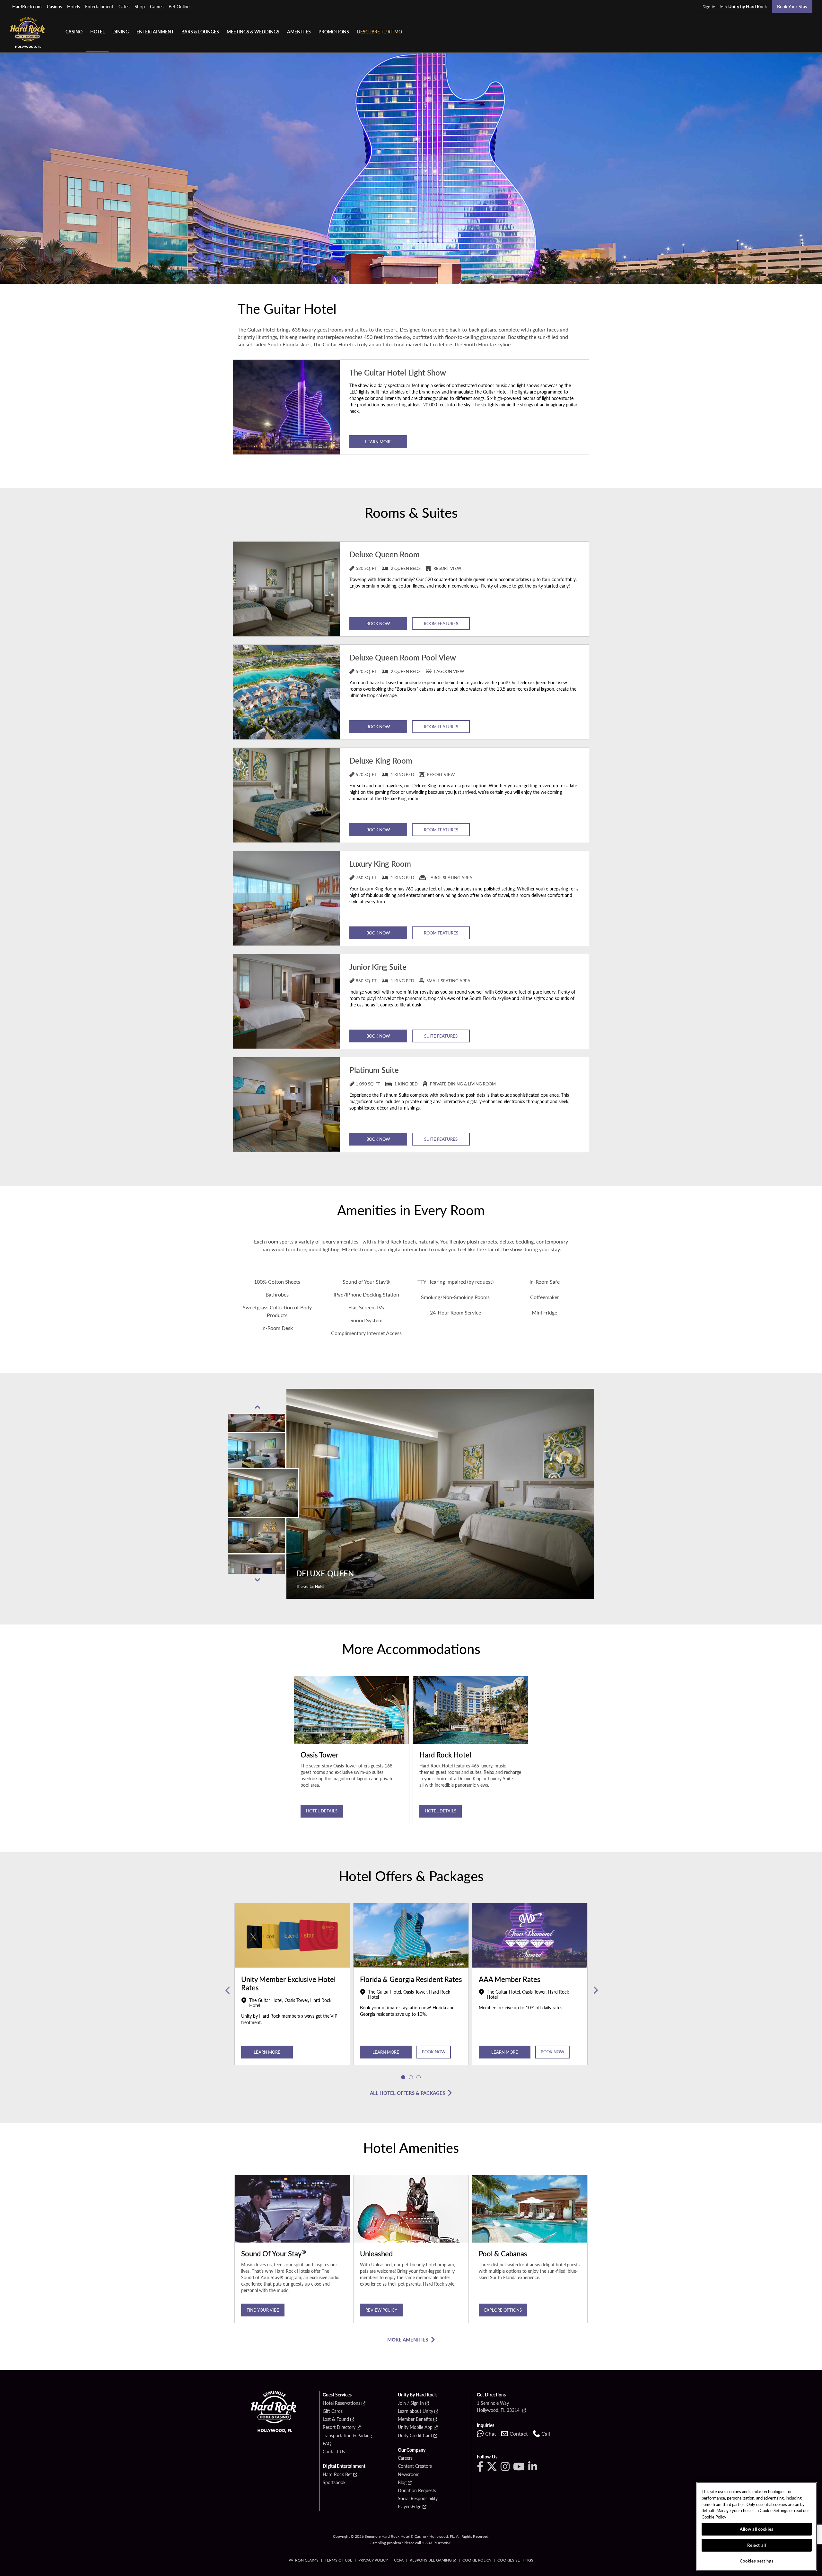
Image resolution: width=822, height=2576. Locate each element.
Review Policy (381, 2310)
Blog (402, 2483)
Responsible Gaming (431, 2560)
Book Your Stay (792, 6)
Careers (405, 2458)
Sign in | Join (735, 6)
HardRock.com (27, 6)
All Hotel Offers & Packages (407, 2093)
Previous (257, 1407)
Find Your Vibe (263, 2310)
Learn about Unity (415, 2411)
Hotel (97, 31)
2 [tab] (411, 2077)
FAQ (327, 2444)
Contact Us (334, 2452)
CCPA (399, 2560)
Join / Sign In (411, 2403)
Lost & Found (336, 2419)
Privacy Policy (373, 2560)
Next (257, 1580)
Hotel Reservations (341, 2403)
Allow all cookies (757, 2529)
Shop (140, 6)
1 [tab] (403, 2077)
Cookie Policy (477, 2560)
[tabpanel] (292, 1991)
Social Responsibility (418, 2499)
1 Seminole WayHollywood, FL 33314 (499, 2406)
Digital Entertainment (344, 2466)
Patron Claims (304, 2560)
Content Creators (415, 2466)
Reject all (757, 2545)
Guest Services (337, 2395)
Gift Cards (333, 2411)
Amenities (299, 31)
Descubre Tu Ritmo (379, 31)
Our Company (412, 2450)
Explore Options (503, 2310)
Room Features (441, 623)
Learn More (378, 442)
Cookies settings (515, 2560)
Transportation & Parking (347, 2436)
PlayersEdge (410, 2507)
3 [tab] (419, 2077)
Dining (121, 31)
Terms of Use (338, 2560)
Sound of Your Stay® (366, 1282)
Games (157, 6)
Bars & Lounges (200, 31)
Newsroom (409, 2474)
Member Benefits (415, 2419)
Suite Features (441, 1036)
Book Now (378, 623)
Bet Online (179, 6)
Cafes (124, 6)
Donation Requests (417, 2491)
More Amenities (408, 2339)
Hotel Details (322, 1811)
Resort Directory (339, 2427)
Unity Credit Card (415, 2436)
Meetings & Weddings (253, 31)
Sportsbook (334, 2483)
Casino (74, 31)
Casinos (54, 6)
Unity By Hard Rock (417, 2395)
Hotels (74, 6)
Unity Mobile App (415, 2427)
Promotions (334, 31)
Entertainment (99, 6)
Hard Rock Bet (337, 2474)
